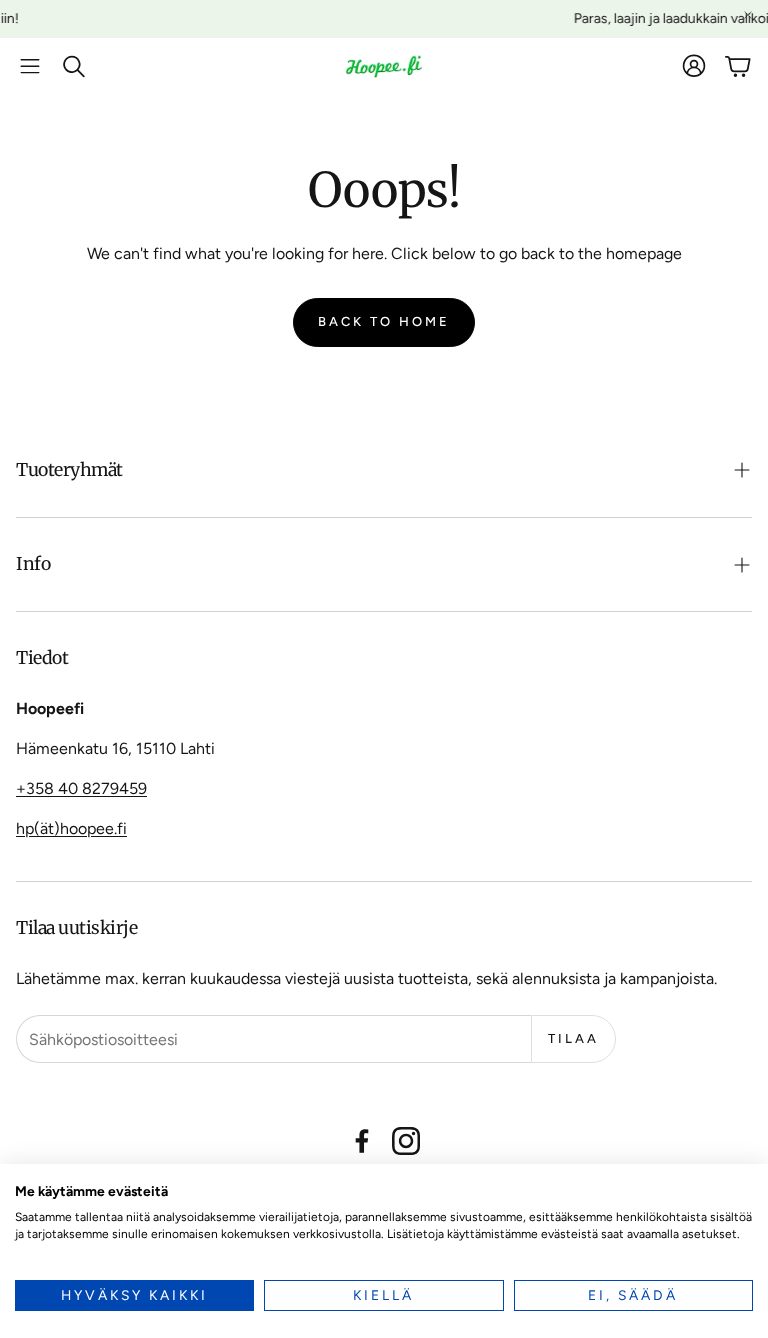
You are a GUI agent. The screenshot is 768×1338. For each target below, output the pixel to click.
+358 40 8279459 (81, 788)
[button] (30, 66)
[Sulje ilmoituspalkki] (748, 15)
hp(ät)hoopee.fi (71, 828)
